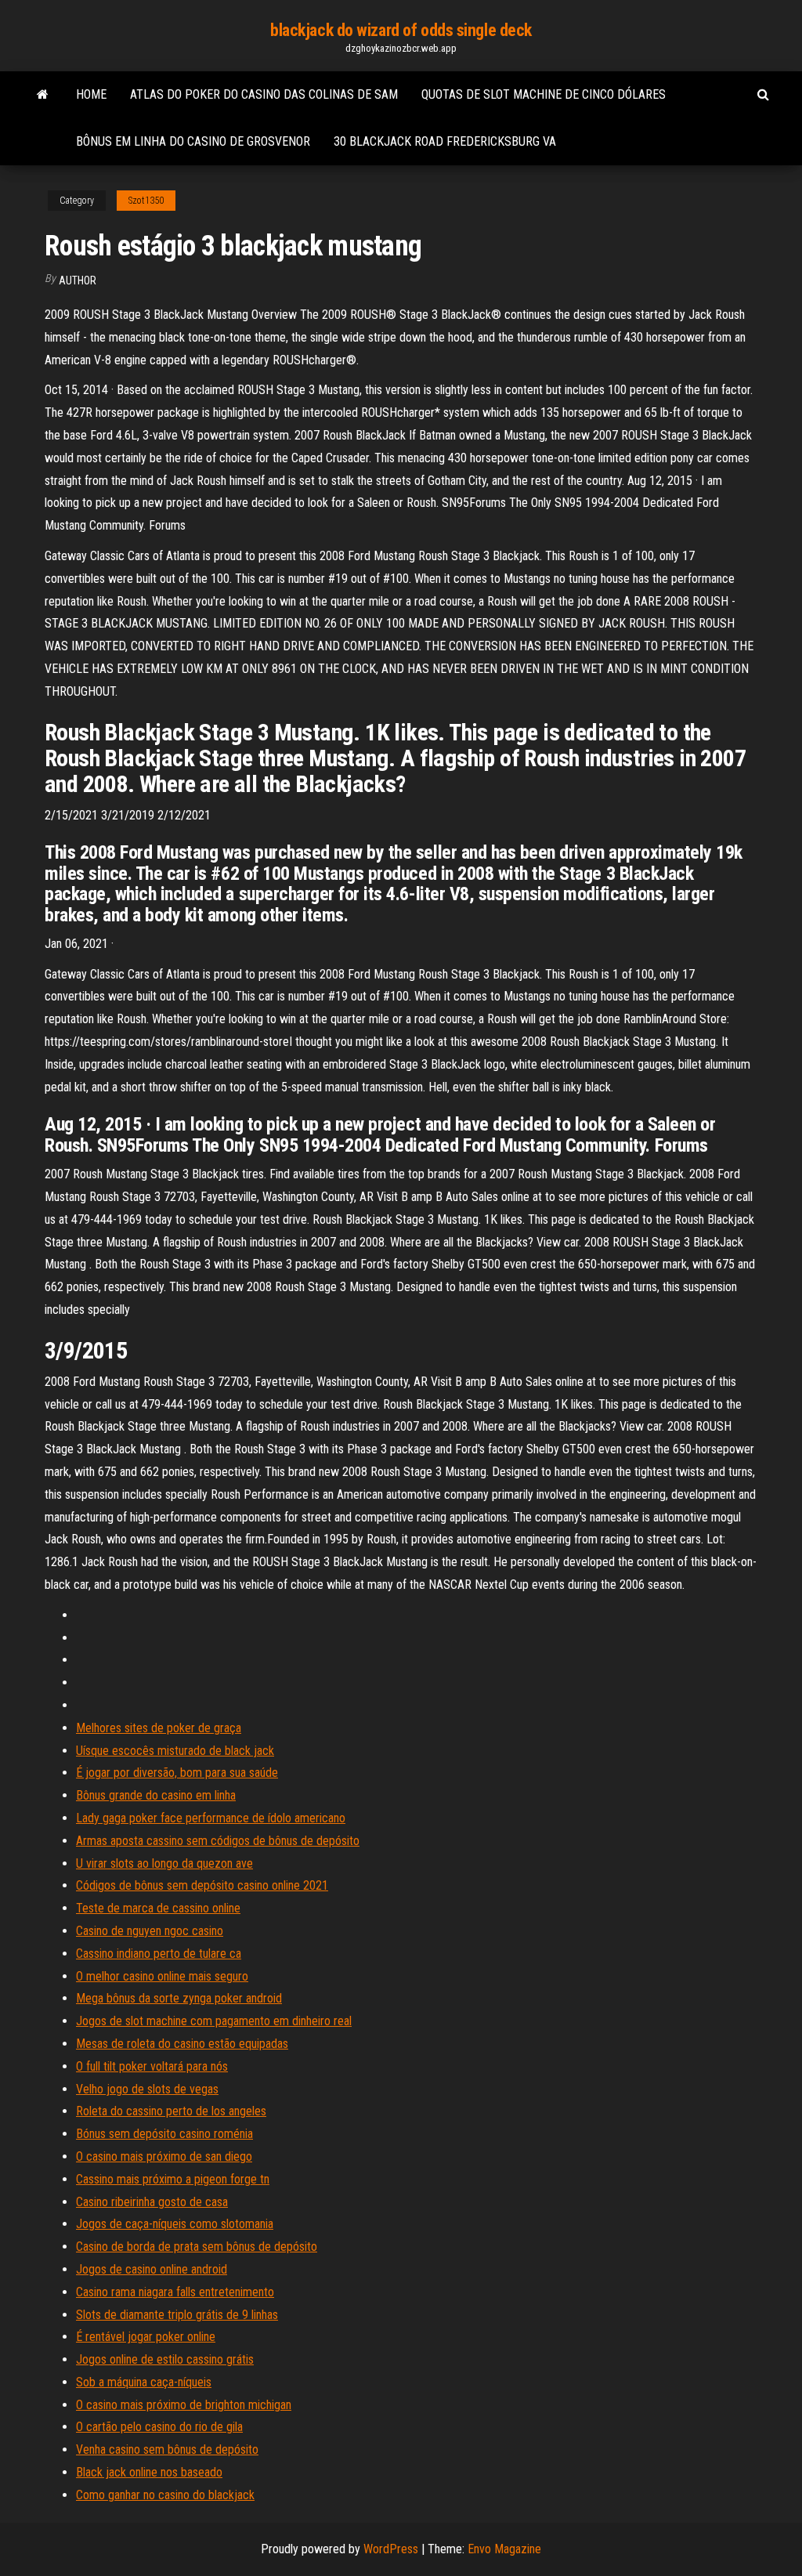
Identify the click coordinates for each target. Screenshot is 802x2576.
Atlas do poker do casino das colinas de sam (264, 94)
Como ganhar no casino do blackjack (165, 2495)
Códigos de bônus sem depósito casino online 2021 (202, 1885)
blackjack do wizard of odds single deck (401, 30)
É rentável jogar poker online (146, 2337)
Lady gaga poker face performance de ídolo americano (211, 1818)
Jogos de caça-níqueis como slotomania (175, 2224)
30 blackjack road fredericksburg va (445, 141)
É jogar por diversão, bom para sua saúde (177, 1773)
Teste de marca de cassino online (158, 1908)
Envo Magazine (504, 2549)
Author (78, 280)
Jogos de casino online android (152, 2269)
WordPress (391, 2549)
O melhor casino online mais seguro (162, 1976)
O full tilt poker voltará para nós (152, 2066)
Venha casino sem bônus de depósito (167, 2449)
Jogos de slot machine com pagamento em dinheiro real (214, 2021)
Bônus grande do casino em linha (156, 1795)
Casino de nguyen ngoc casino (150, 1931)
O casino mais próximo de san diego (164, 2156)
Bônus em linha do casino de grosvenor (193, 141)
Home (91, 94)
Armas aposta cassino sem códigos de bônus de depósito (218, 1841)
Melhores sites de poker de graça (159, 1728)
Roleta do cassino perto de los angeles (171, 2111)
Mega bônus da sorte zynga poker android (179, 1998)
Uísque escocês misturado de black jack (175, 1751)
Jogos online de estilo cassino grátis (165, 2359)
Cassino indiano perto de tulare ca (159, 1954)
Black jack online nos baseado (149, 2472)
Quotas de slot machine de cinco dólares (544, 94)
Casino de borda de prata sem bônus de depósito (197, 2247)
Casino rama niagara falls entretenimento (175, 2292)
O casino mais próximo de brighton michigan (184, 2405)
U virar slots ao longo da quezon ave (164, 1863)
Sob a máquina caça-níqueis (144, 2382)
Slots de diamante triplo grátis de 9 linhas (177, 2315)
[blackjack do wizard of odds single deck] (43, 95)
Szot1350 (146, 201)
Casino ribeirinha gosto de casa (152, 2202)
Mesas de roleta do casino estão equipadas (182, 2044)
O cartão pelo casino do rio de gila (159, 2427)
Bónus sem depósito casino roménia (164, 2134)
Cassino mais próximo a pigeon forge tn (173, 2179)
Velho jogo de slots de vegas (147, 2089)
